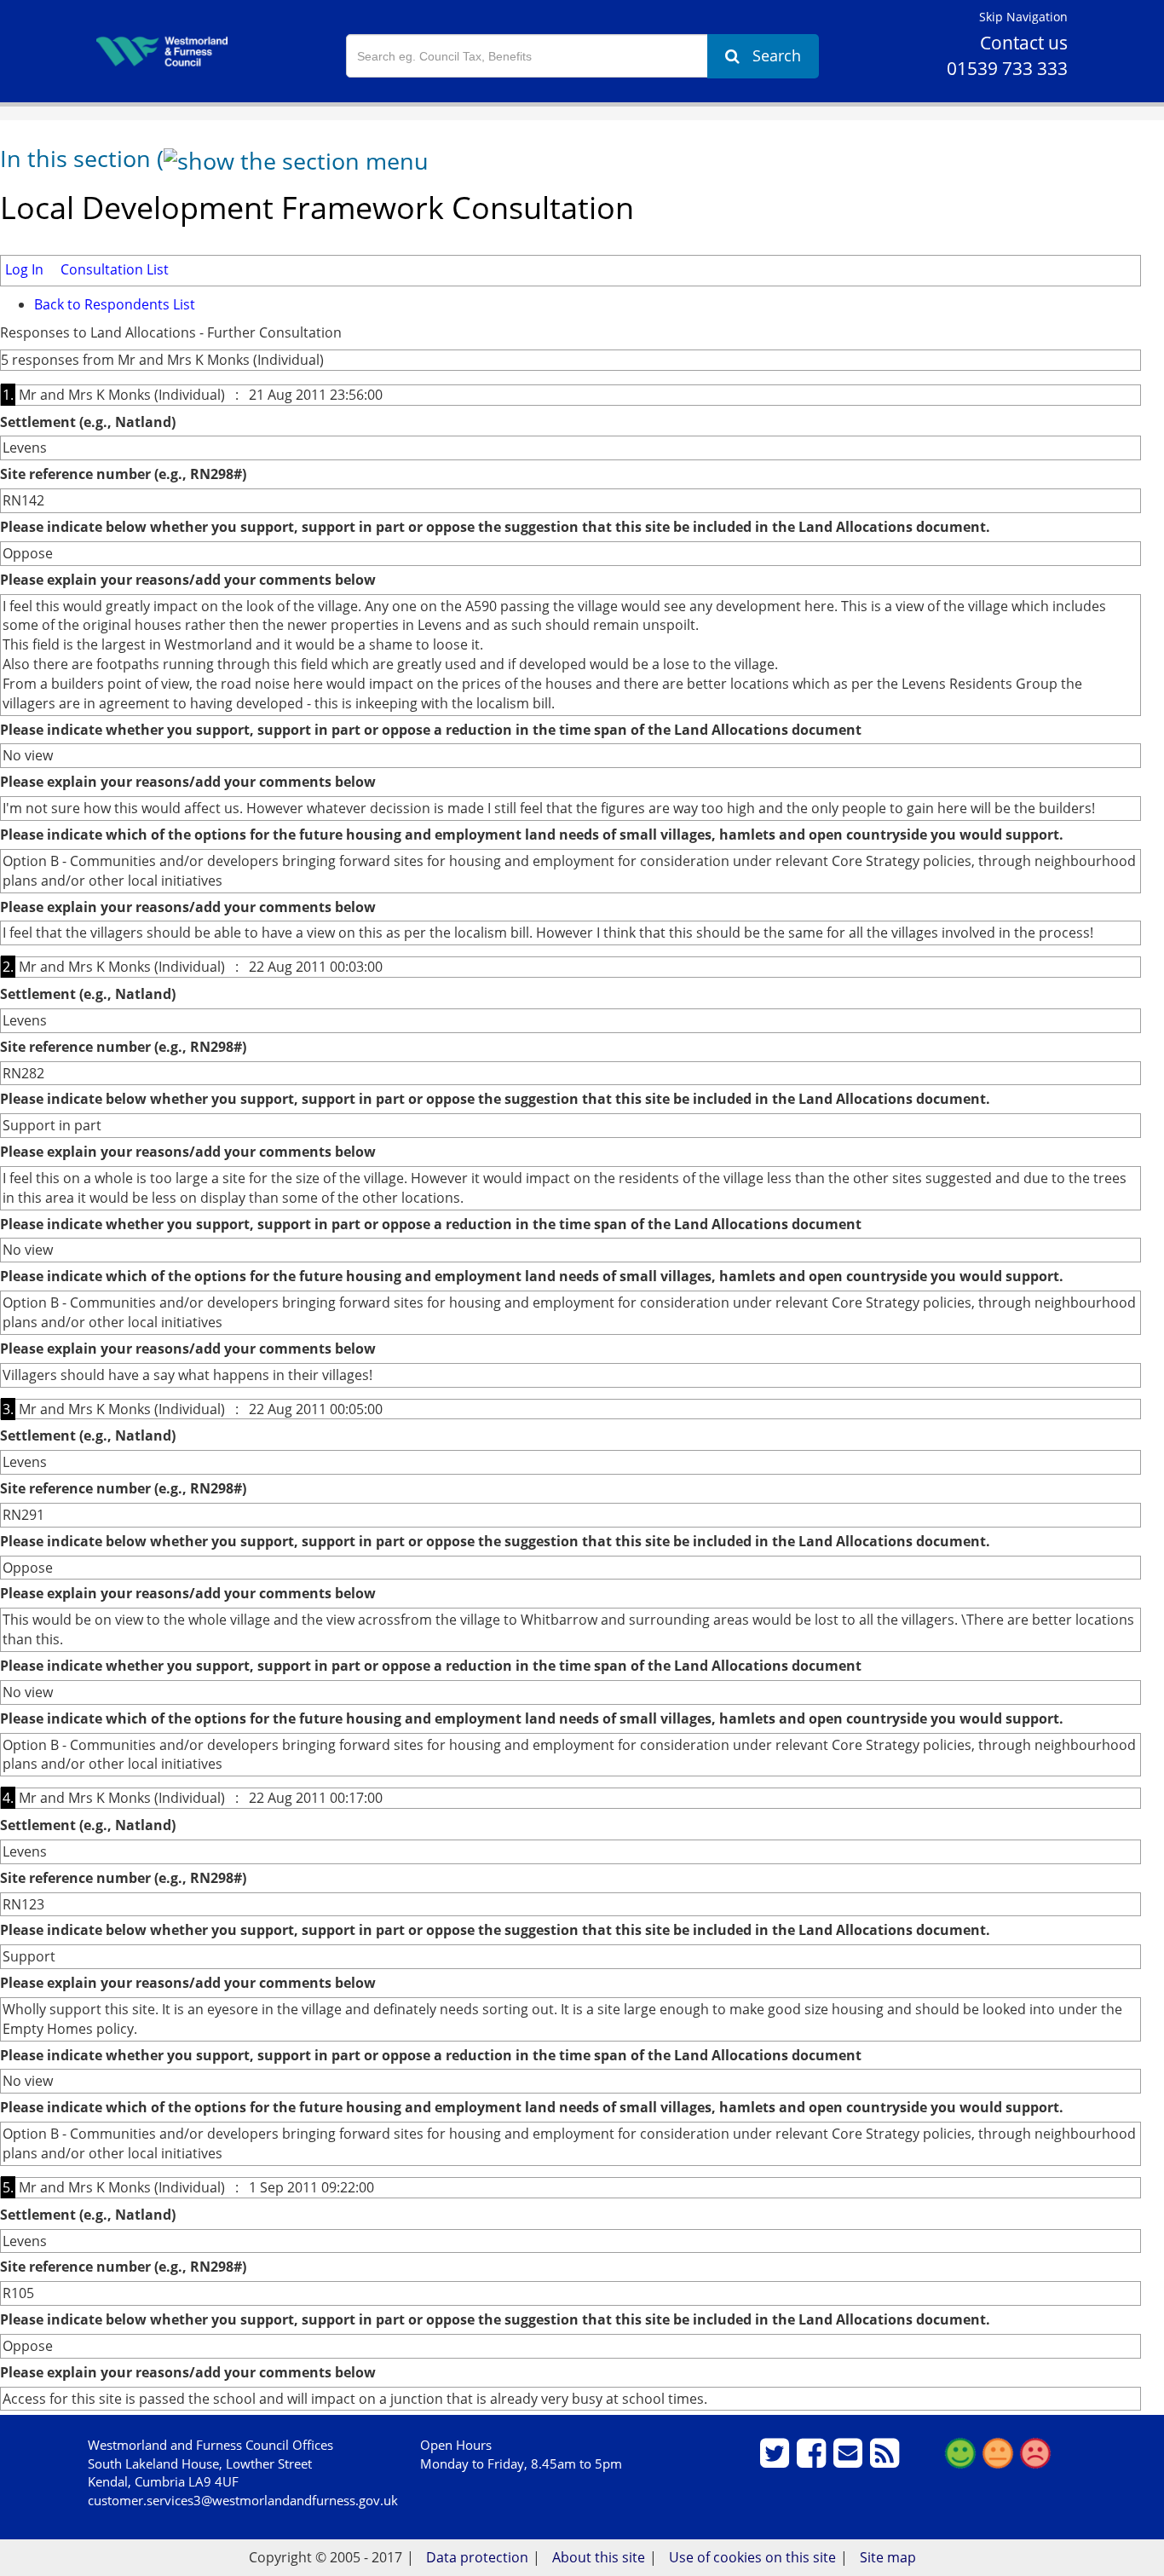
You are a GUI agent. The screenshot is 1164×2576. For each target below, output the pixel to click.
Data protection (477, 2557)
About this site (599, 2557)
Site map (888, 2557)
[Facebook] (813, 2460)
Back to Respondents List (115, 304)
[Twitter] (777, 2460)
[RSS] (887, 2460)
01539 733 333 (1007, 68)
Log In (24, 269)
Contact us (1024, 43)
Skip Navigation (1023, 17)
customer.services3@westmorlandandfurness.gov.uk (243, 2500)
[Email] (850, 2460)
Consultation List (115, 269)
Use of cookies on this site (752, 2557)
